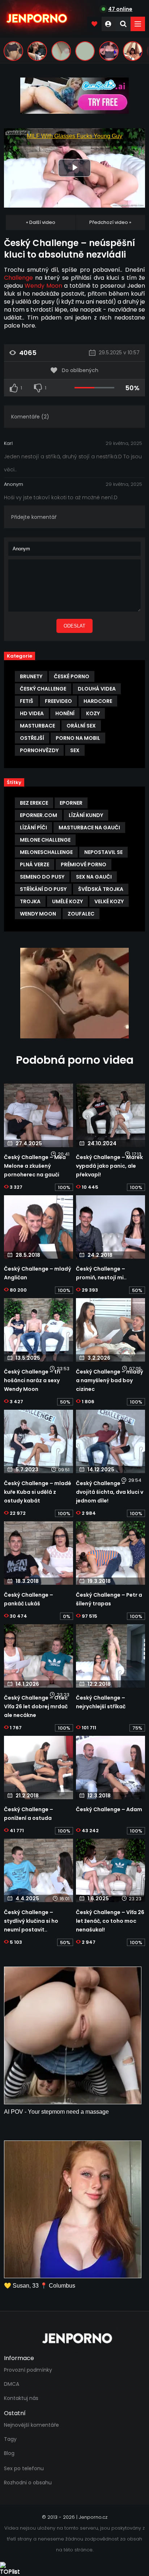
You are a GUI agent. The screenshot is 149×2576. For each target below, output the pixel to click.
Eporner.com (39, 815)
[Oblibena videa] (94, 24)
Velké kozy (109, 901)
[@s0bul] (109, 51)
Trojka (30, 901)
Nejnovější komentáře (31, 2425)
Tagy (10, 2439)
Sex (75, 750)
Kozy (93, 713)
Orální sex (81, 726)
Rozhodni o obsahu (28, 2483)
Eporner (71, 803)
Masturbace (37, 726)
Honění (65, 713)
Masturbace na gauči (89, 828)
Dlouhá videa (97, 689)
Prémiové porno (84, 864)
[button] (138, 24)
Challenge (18, 278)
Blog (9, 2453)
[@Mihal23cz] (133, 51)
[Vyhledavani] (123, 24)
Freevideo (58, 701)
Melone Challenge (45, 840)
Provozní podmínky (28, 2370)
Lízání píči (33, 828)
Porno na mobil (78, 738)
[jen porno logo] (74, 2338)
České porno (72, 676)
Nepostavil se (103, 852)
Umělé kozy (67, 901)
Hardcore (98, 701)
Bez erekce (34, 803)
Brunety (31, 676)
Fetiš (27, 701)
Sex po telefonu (24, 2468)
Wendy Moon (43, 286)
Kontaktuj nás (21, 2398)
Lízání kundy (86, 815)
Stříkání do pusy (43, 889)
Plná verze (35, 864)
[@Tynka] (13, 51)
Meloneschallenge (46, 852)
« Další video (41, 222)
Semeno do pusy (42, 877)
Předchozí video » (110, 222)
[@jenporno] (37, 51)
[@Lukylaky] (61, 51)
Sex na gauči (94, 877)
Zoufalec (81, 914)
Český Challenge (43, 689)
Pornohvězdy (39, 750)
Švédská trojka (101, 889)
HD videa (32, 713)
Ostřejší (32, 738)
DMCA (12, 2384)
